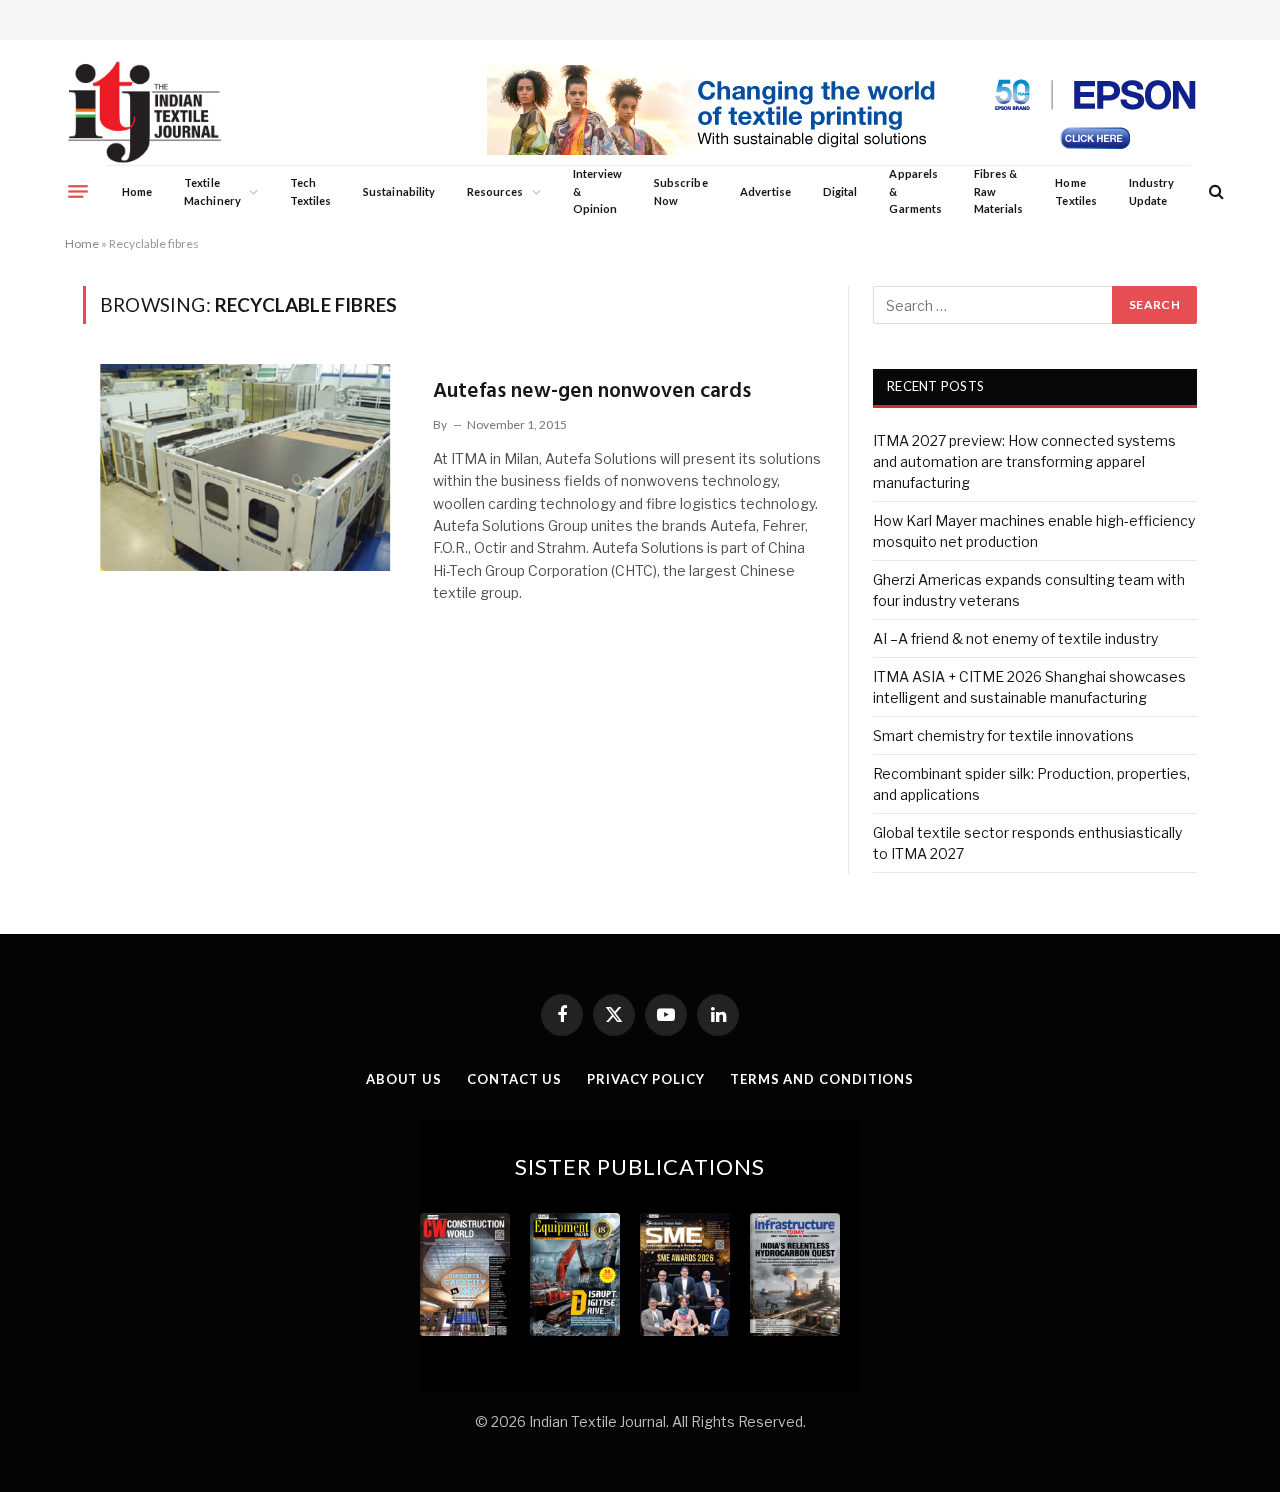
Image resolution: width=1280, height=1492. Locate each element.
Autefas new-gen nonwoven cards (592, 391)
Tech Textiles (310, 191)
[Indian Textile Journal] (144, 112)
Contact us (514, 1079)
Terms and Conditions (822, 1079)
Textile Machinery (212, 191)
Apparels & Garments (915, 191)
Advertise (766, 191)
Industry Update (1151, 191)
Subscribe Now (681, 191)
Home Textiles (1075, 191)
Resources (495, 191)
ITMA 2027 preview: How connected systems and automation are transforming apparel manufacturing (1024, 461)
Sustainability (399, 191)
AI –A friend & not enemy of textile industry (1015, 638)
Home (137, 191)
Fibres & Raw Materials (999, 191)
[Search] (1214, 191)
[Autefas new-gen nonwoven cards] (245, 467)
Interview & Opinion (598, 191)
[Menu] (78, 191)
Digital (840, 191)
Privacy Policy (646, 1079)
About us (404, 1079)
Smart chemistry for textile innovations (1003, 735)
